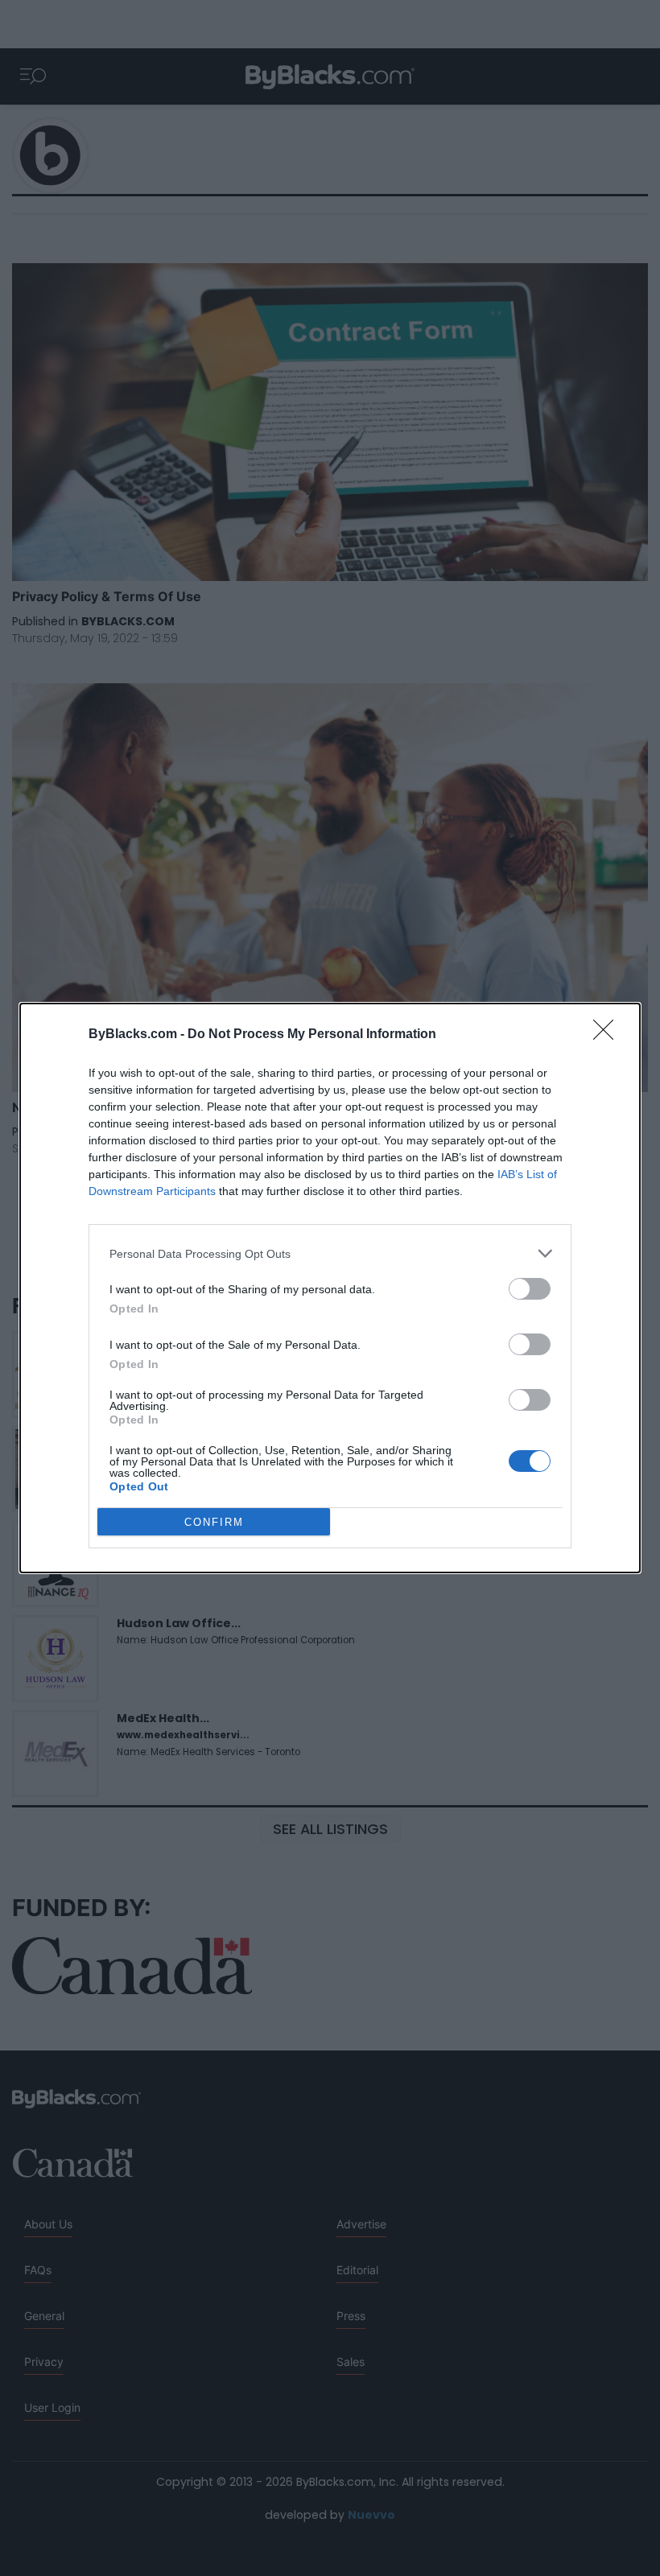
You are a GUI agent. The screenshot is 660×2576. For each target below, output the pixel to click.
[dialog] (330, 1288)
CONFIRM (214, 1522)
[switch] (530, 1289)
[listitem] (330, 1253)
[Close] (608, 1035)
